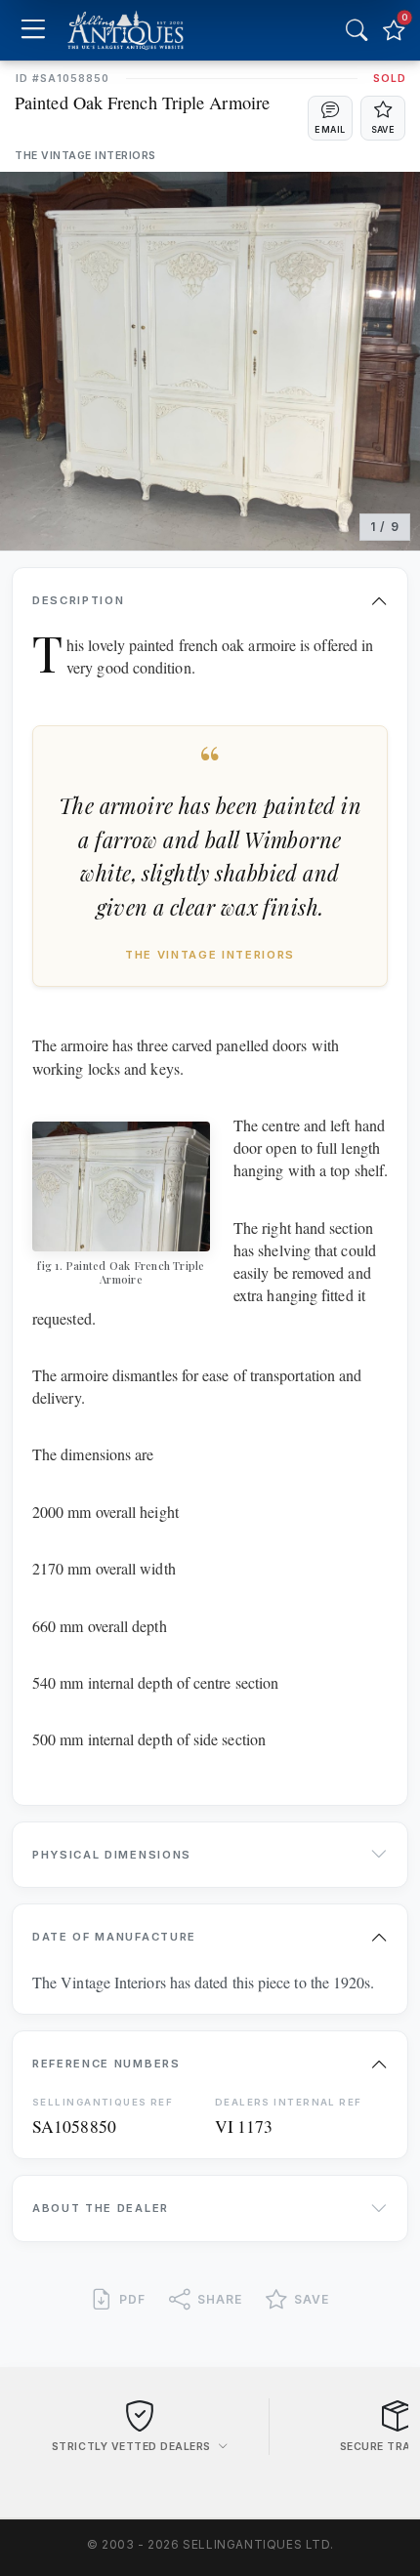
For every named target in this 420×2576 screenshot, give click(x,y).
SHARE (220, 2299)
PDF (132, 2299)
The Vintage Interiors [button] (85, 156)
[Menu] (33, 31)
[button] (330, 118)
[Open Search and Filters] (357, 30)
